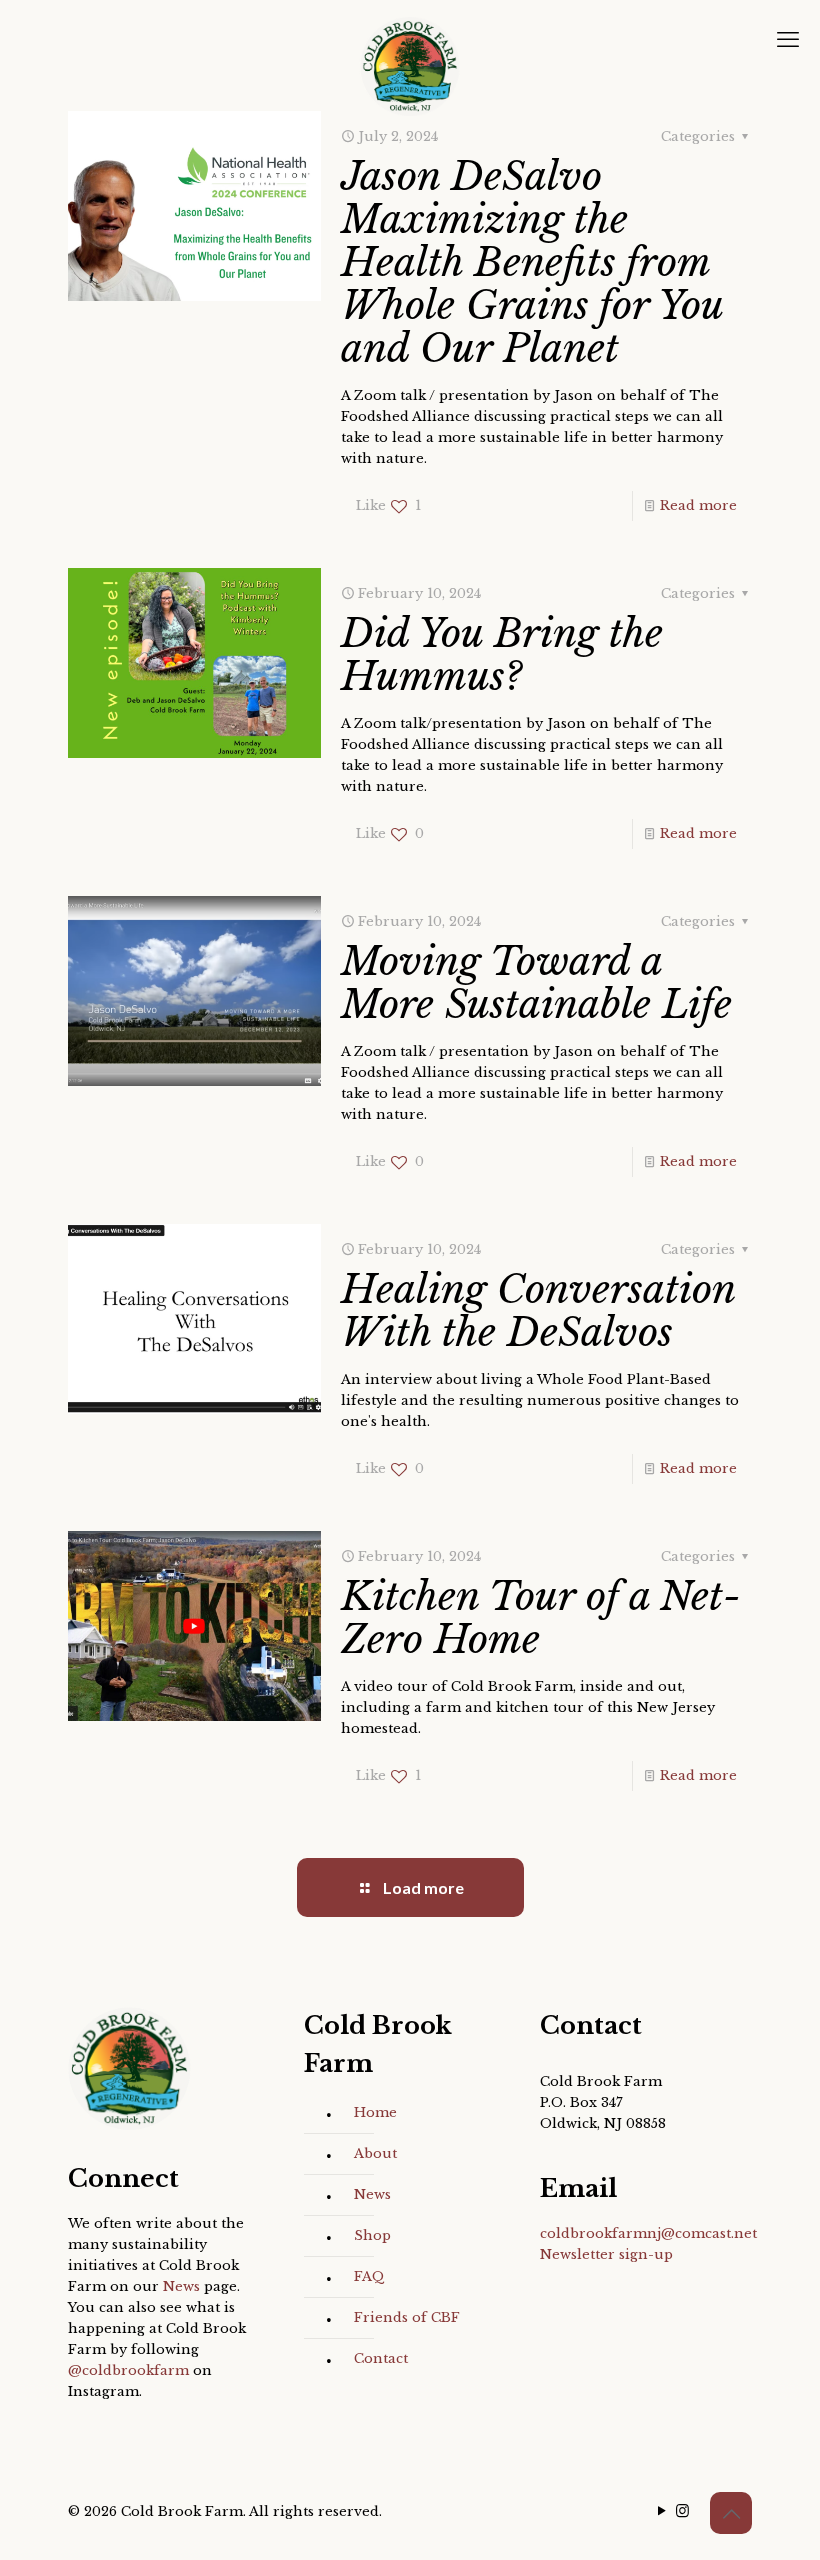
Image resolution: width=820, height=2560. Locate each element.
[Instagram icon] (682, 2510)
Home (375, 2112)
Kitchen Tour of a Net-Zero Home (541, 1618)
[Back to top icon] (731, 2513)
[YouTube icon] (661, 2510)
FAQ (369, 2276)
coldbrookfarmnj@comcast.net (648, 2233)
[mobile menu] (788, 40)
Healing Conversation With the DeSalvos (538, 1311)
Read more (698, 505)
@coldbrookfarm (128, 2370)
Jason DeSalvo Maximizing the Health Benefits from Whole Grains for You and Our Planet (532, 262)
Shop (372, 2235)
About (375, 2153)
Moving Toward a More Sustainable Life (536, 983)
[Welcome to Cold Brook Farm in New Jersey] (410, 66)
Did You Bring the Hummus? (502, 655)
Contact (381, 2358)
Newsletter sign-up (606, 2254)
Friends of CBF (407, 2317)
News (181, 2286)
